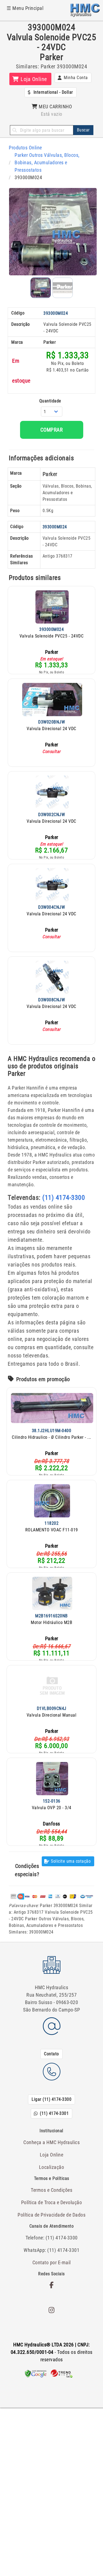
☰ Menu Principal (25, 8)
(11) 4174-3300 (64, 1198)
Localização (52, 2167)
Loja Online (52, 2155)
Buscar (83, 130)
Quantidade (50, 401)
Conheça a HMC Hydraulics (51, 2142)
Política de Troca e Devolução (52, 2202)
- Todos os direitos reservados (52, 2352)
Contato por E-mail (52, 2262)
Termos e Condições (51, 2190)
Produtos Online (25, 148)
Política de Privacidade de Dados (51, 2215)
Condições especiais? (27, 1870)
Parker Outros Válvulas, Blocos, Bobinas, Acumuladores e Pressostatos (47, 162)
